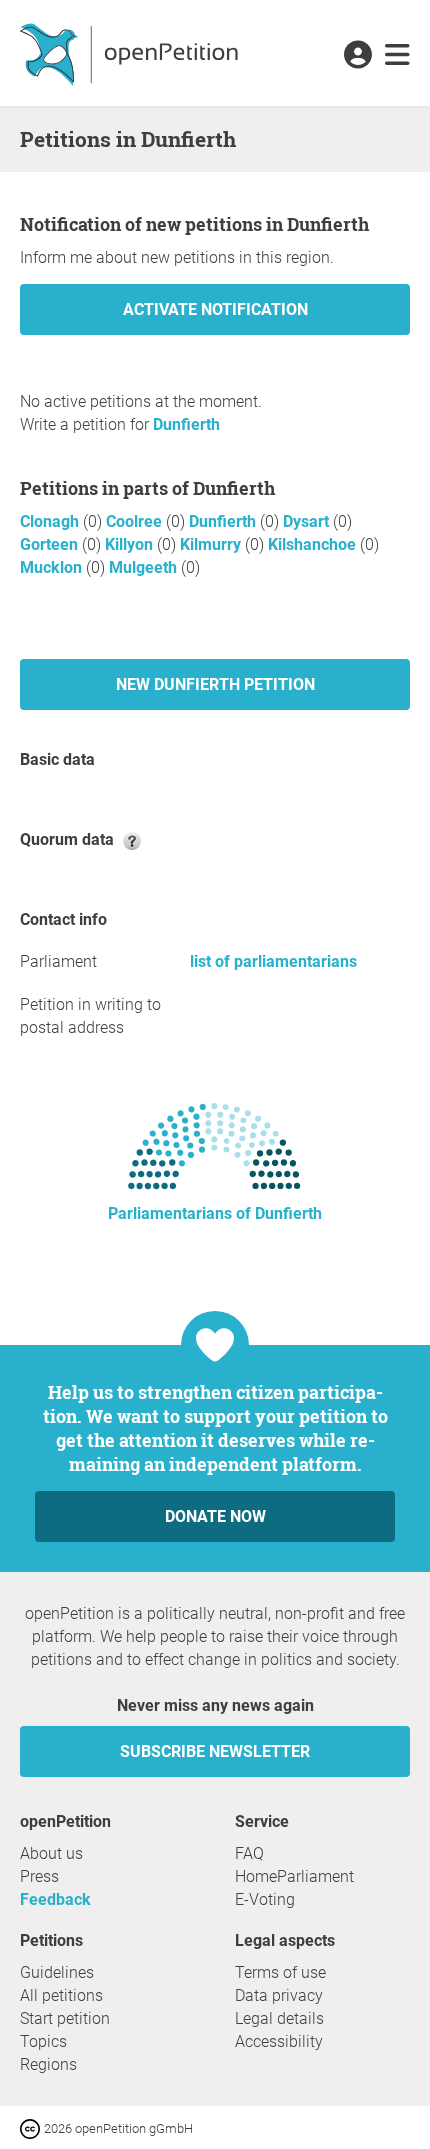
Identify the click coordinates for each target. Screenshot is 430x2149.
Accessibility (279, 2041)
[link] (397, 56)
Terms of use (280, 1972)
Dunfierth (186, 424)
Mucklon (53, 567)
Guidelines (57, 1972)
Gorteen (51, 544)
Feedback (55, 1899)
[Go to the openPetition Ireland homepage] (131, 53)
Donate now (215, 1516)
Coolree (136, 521)
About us (51, 1853)
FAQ (249, 1853)
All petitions (61, 1995)
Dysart (308, 521)
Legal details (279, 2018)
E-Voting (265, 1899)
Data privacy (279, 1995)
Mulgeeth (145, 567)
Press (39, 1876)
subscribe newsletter (215, 1751)
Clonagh (51, 521)
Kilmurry (212, 544)
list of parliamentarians (273, 961)
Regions (48, 2064)
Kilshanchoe (314, 544)
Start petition (65, 2018)
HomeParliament (294, 1876)
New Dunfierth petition (215, 684)
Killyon (131, 544)
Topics (43, 2041)
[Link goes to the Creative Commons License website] (32, 2127)
